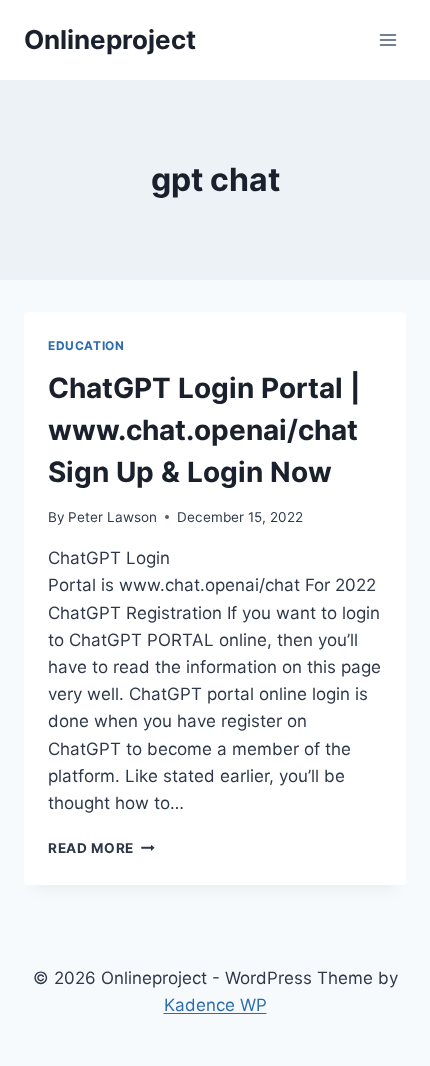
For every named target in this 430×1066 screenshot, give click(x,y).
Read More (101, 848)
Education (86, 345)
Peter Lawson (112, 517)
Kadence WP (215, 1005)
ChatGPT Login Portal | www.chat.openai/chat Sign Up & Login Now (204, 430)
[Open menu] (387, 39)
